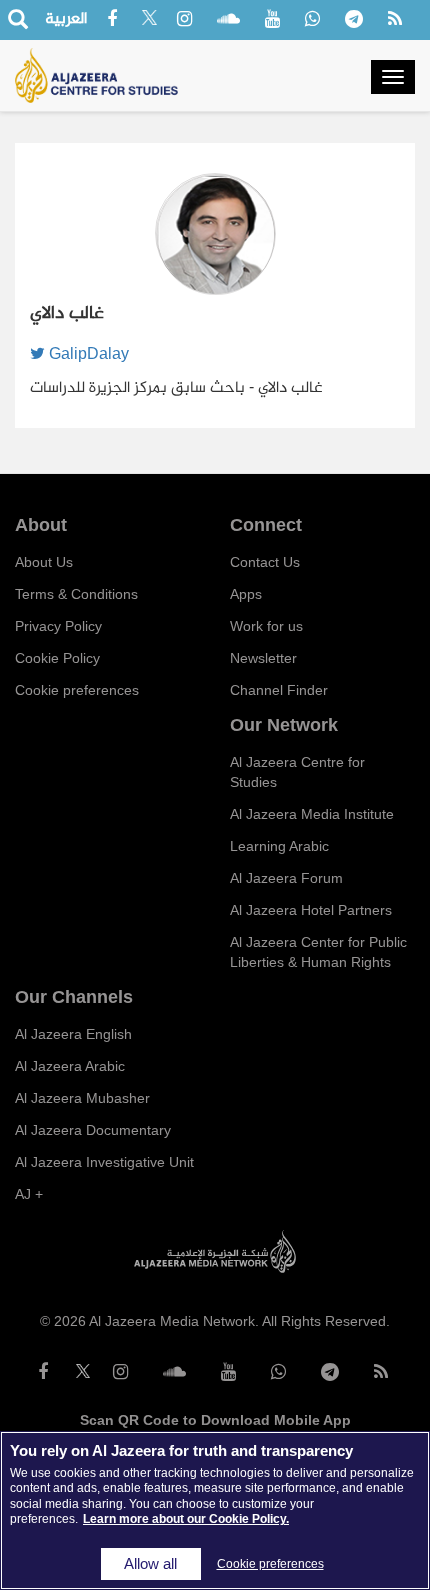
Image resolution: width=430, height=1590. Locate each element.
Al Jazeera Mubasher (82, 1098)
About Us (44, 562)
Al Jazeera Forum (286, 878)
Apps (246, 594)
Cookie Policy (57, 658)
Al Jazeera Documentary (93, 1130)
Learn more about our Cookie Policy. (186, 1519)
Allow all (150, 1564)
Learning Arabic (279, 846)
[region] (215, 1510)
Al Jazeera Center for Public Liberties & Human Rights (318, 952)
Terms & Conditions (76, 594)
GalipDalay (87, 353)
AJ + (29, 1194)
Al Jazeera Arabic (70, 1066)
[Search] (17, 20)
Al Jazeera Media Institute (312, 814)
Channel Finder (279, 690)
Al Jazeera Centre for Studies (297, 772)
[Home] (96, 75)
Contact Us (265, 562)
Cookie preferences (77, 690)
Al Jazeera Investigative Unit (104, 1162)
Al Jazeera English (73, 1034)
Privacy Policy (58, 626)
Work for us (266, 626)
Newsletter (263, 658)
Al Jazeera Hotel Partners (311, 910)
